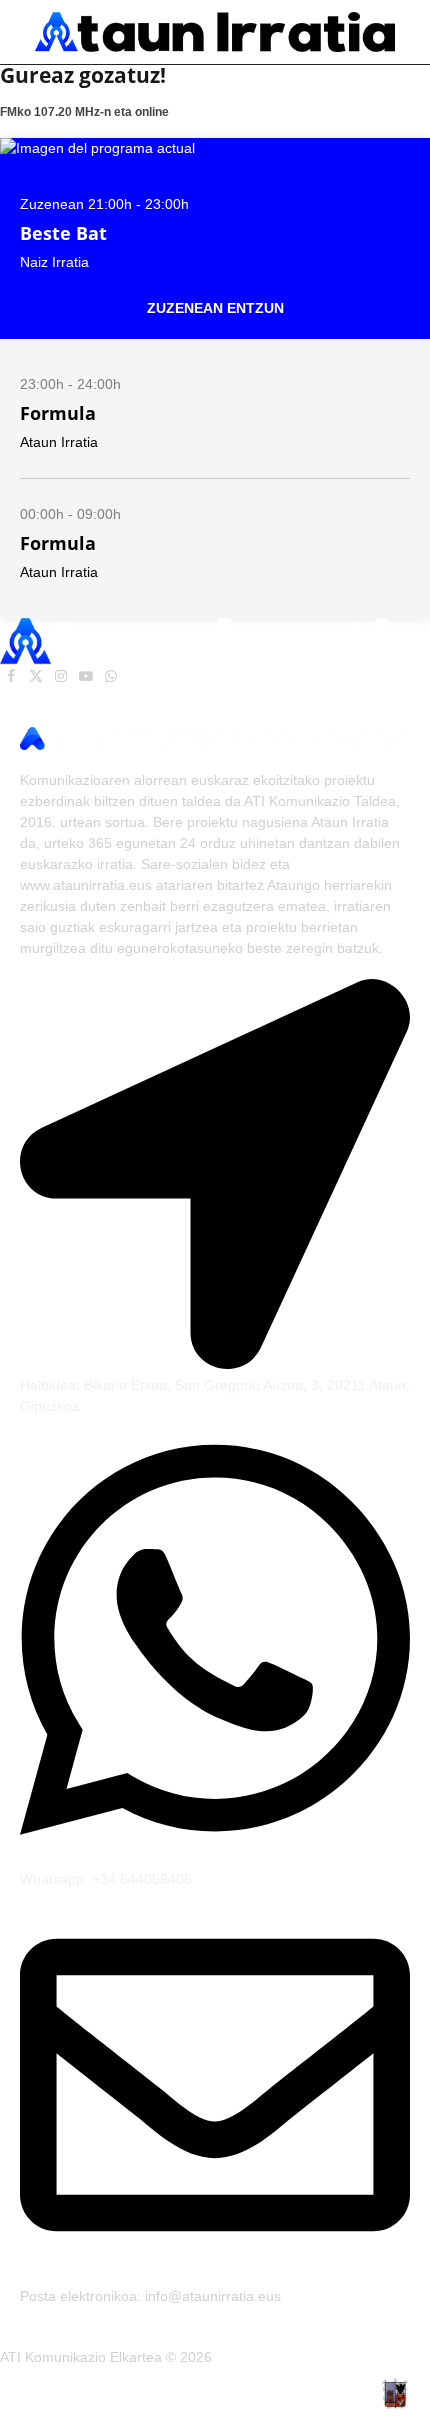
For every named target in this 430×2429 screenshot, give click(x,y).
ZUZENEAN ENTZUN (215, 308)
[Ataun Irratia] (215, 32)
